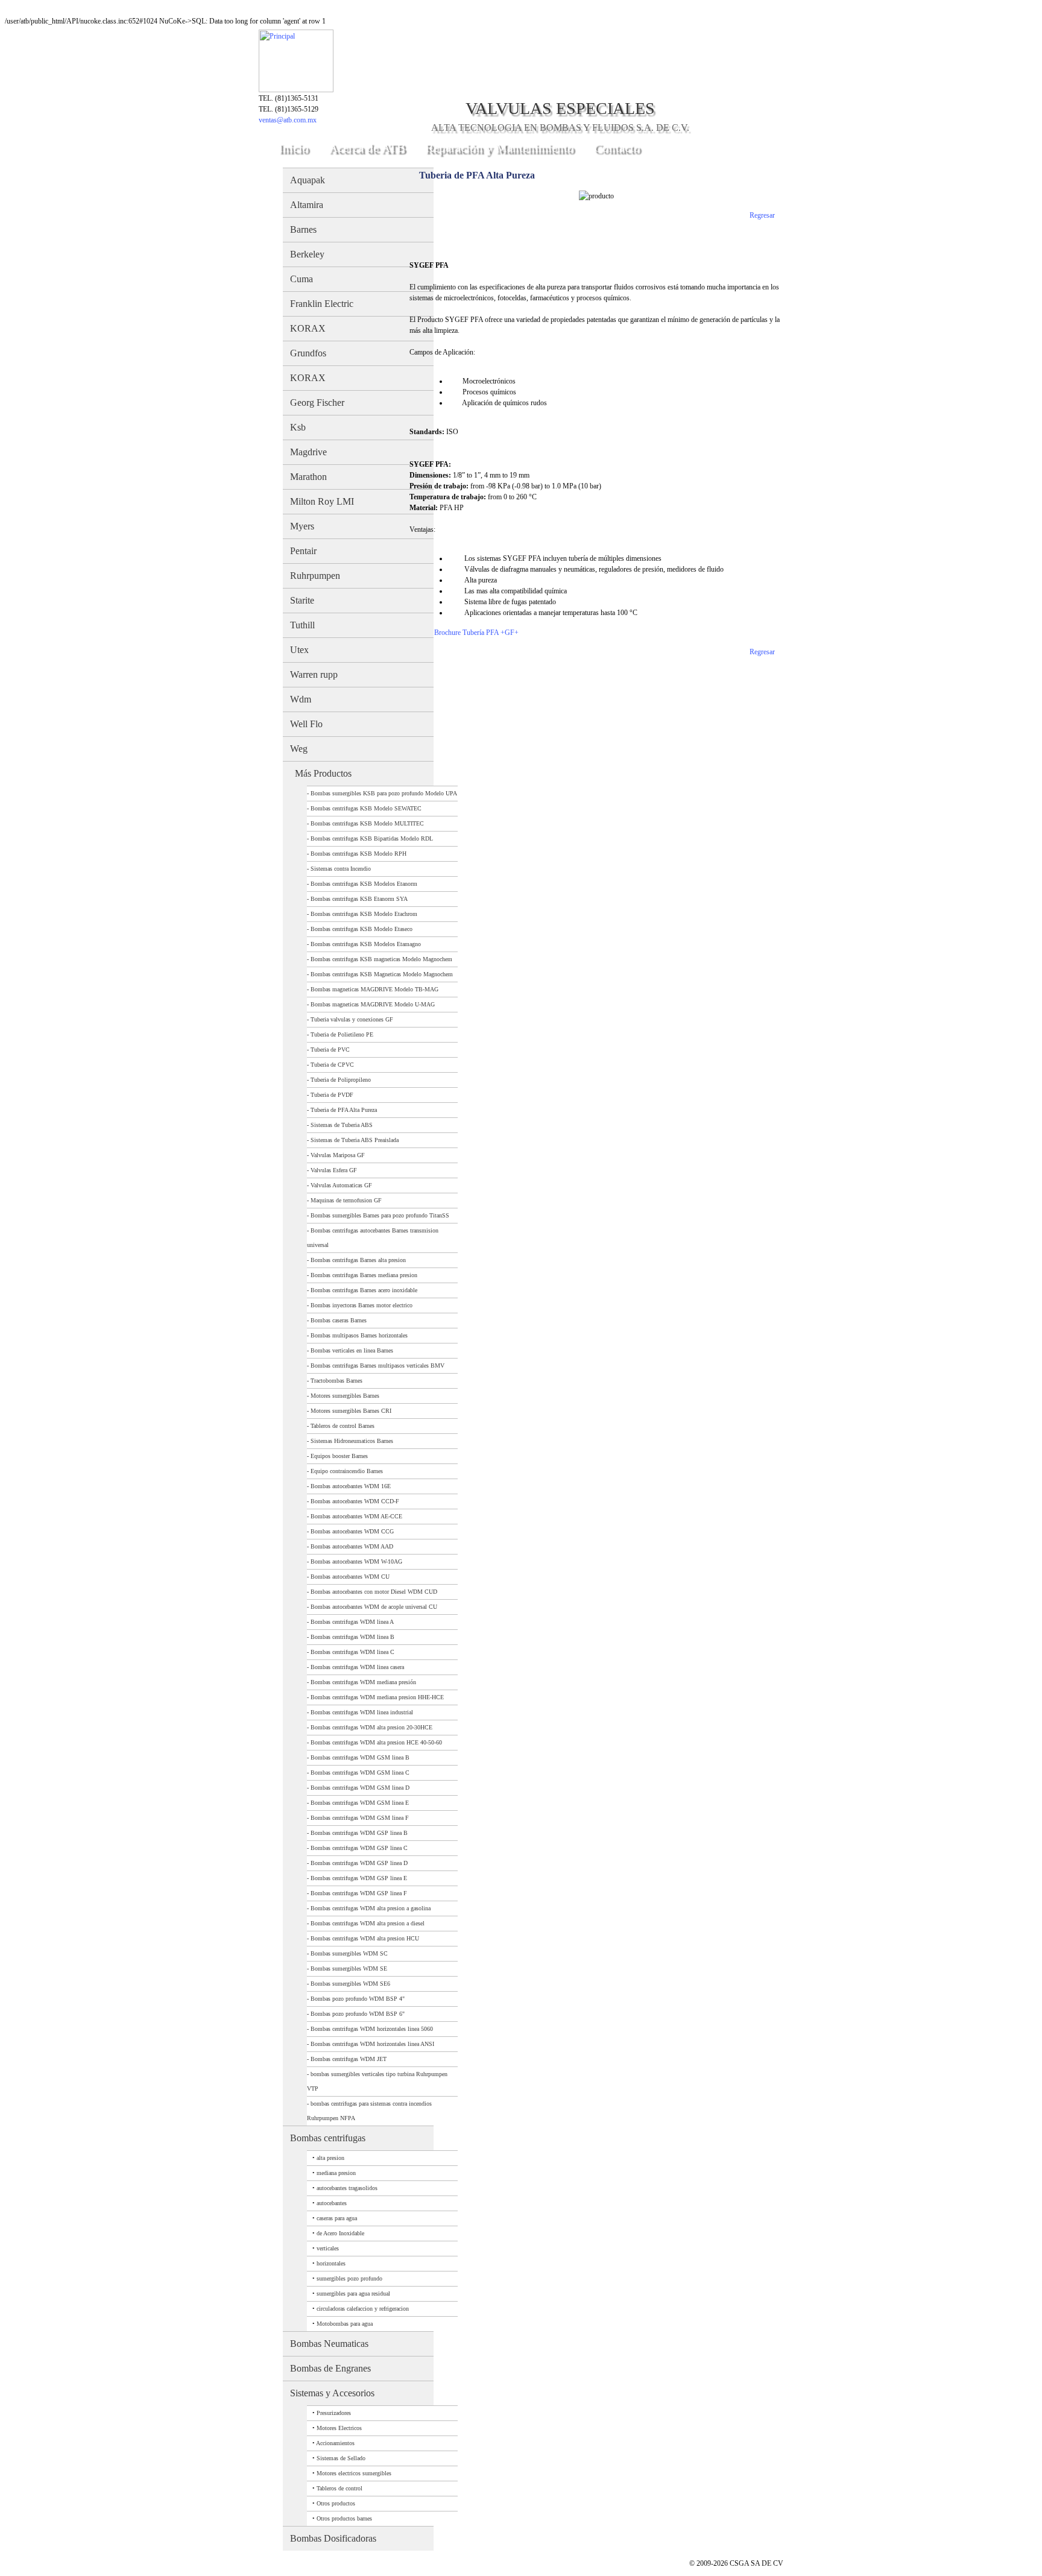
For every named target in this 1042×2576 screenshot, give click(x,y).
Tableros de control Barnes (343, 1426)
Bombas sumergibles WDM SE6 (350, 1984)
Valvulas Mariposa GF (338, 1155)
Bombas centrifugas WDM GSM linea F (360, 1818)
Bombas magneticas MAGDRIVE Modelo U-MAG (373, 1004)
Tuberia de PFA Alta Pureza (344, 1110)
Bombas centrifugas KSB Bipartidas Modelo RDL (372, 838)
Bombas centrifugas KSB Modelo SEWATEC (366, 808)
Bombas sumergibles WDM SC (349, 1953)
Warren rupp (314, 674)
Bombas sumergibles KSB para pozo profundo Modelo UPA (384, 793)
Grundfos (308, 353)
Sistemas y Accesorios (332, 2393)
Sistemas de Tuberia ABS (342, 1125)
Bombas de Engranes (330, 2368)
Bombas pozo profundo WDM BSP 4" (358, 1999)
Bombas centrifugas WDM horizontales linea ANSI (372, 2044)
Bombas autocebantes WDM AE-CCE (356, 1516)
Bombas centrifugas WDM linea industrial (362, 1712)
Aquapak (308, 180)
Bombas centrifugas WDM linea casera (357, 1667)
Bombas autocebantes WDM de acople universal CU (374, 1607)
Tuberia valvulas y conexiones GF (352, 1019)
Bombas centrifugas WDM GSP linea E (359, 1878)
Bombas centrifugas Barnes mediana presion (364, 1275)
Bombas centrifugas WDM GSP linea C (359, 1848)
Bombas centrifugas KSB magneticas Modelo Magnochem (381, 959)
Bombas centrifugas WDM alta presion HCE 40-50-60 (376, 1742)
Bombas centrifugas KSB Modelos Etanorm (364, 884)
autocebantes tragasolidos (347, 2188)
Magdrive (308, 452)
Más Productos (323, 773)
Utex (299, 650)
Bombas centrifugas (328, 2138)
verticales (328, 2248)
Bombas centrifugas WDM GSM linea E (360, 1803)
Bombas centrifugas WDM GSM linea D (360, 1788)
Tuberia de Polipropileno (341, 1080)
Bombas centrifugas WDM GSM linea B (360, 1757)
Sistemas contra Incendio (341, 869)
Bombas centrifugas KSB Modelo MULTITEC (367, 823)
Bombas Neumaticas (329, 2344)
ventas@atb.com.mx (288, 120)
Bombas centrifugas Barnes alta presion (358, 1260)
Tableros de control (339, 2488)
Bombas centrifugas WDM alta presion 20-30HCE (371, 1727)
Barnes (303, 229)
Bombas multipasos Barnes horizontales (359, 1335)
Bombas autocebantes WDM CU (350, 1577)
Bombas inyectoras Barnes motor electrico (362, 1305)
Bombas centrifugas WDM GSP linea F (359, 1893)
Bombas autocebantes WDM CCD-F (355, 1501)
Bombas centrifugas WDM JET (349, 2059)
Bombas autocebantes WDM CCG (352, 1531)
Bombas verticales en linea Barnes (352, 1350)
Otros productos (336, 2503)
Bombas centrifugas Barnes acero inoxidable (364, 1290)
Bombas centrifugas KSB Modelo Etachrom (364, 914)
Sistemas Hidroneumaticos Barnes (352, 1441)
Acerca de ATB (367, 148)
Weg (299, 749)
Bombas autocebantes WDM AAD (352, 1546)
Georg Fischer (317, 402)
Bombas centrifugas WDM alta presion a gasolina (371, 1908)
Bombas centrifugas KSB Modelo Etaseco (362, 929)
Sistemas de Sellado (341, 2458)
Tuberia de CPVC (332, 1065)
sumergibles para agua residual (353, 2293)
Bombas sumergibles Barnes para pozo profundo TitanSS (380, 1215)
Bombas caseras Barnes (339, 1320)
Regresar (762, 215)
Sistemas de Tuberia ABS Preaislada (355, 1140)
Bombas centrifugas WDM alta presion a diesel (368, 1923)
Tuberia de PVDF (332, 1095)
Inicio (294, 148)
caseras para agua (337, 2218)
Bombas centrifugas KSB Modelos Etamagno (366, 944)
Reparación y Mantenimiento (500, 148)
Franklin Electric (322, 304)
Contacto (617, 148)
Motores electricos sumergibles (354, 2473)
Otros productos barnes (344, 2518)
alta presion (330, 2158)
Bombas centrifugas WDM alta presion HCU (365, 1938)
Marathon (308, 477)
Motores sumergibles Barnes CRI (351, 1411)
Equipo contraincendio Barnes (347, 1471)
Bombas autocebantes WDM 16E (351, 1486)
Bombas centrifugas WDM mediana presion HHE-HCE (377, 1697)
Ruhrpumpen (315, 576)
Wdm (301, 699)
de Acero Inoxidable (340, 2233)
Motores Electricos (339, 2428)
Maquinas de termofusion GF (346, 1200)
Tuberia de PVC (330, 1050)
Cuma (302, 279)
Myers (302, 526)
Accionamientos (335, 2443)
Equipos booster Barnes (339, 1456)
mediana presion (336, 2173)
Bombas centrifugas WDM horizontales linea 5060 (372, 2029)
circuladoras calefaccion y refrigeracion (363, 2309)
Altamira (307, 205)
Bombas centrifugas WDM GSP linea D (359, 1863)
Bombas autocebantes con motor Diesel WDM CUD (374, 1592)
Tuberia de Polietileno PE (342, 1034)
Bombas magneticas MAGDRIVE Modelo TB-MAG (374, 989)
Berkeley (307, 254)
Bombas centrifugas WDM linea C (352, 1652)
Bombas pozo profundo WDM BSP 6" (358, 2014)
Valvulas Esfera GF (334, 1170)
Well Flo (306, 724)
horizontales (331, 2263)
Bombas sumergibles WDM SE (349, 1968)
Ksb (298, 427)
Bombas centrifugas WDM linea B (352, 1637)
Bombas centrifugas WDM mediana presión (363, 1682)
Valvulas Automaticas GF (341, 1185)
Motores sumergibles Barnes (345, 1396)
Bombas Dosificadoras (333, 2538)
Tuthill (302, 625)
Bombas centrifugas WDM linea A (352, 1622)
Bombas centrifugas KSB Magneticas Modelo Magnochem (382, 974)
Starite (302, 600)
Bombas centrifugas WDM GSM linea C (360, 1773)
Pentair (303, 551)
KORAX (308, 328)
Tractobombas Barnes (336, 1381)
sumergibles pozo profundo (349, 2278)
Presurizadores (334, 2413)
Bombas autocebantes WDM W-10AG (356, 1561)
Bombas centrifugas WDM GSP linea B (359, 1833)
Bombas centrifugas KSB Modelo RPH (358, 854)
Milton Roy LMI (322, 501)
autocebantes (332, 2203)
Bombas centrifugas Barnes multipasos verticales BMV (377, 1365)
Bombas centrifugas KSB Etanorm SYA (359, 899)
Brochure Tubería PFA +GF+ (476, 633)
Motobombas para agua (345, 2324)
